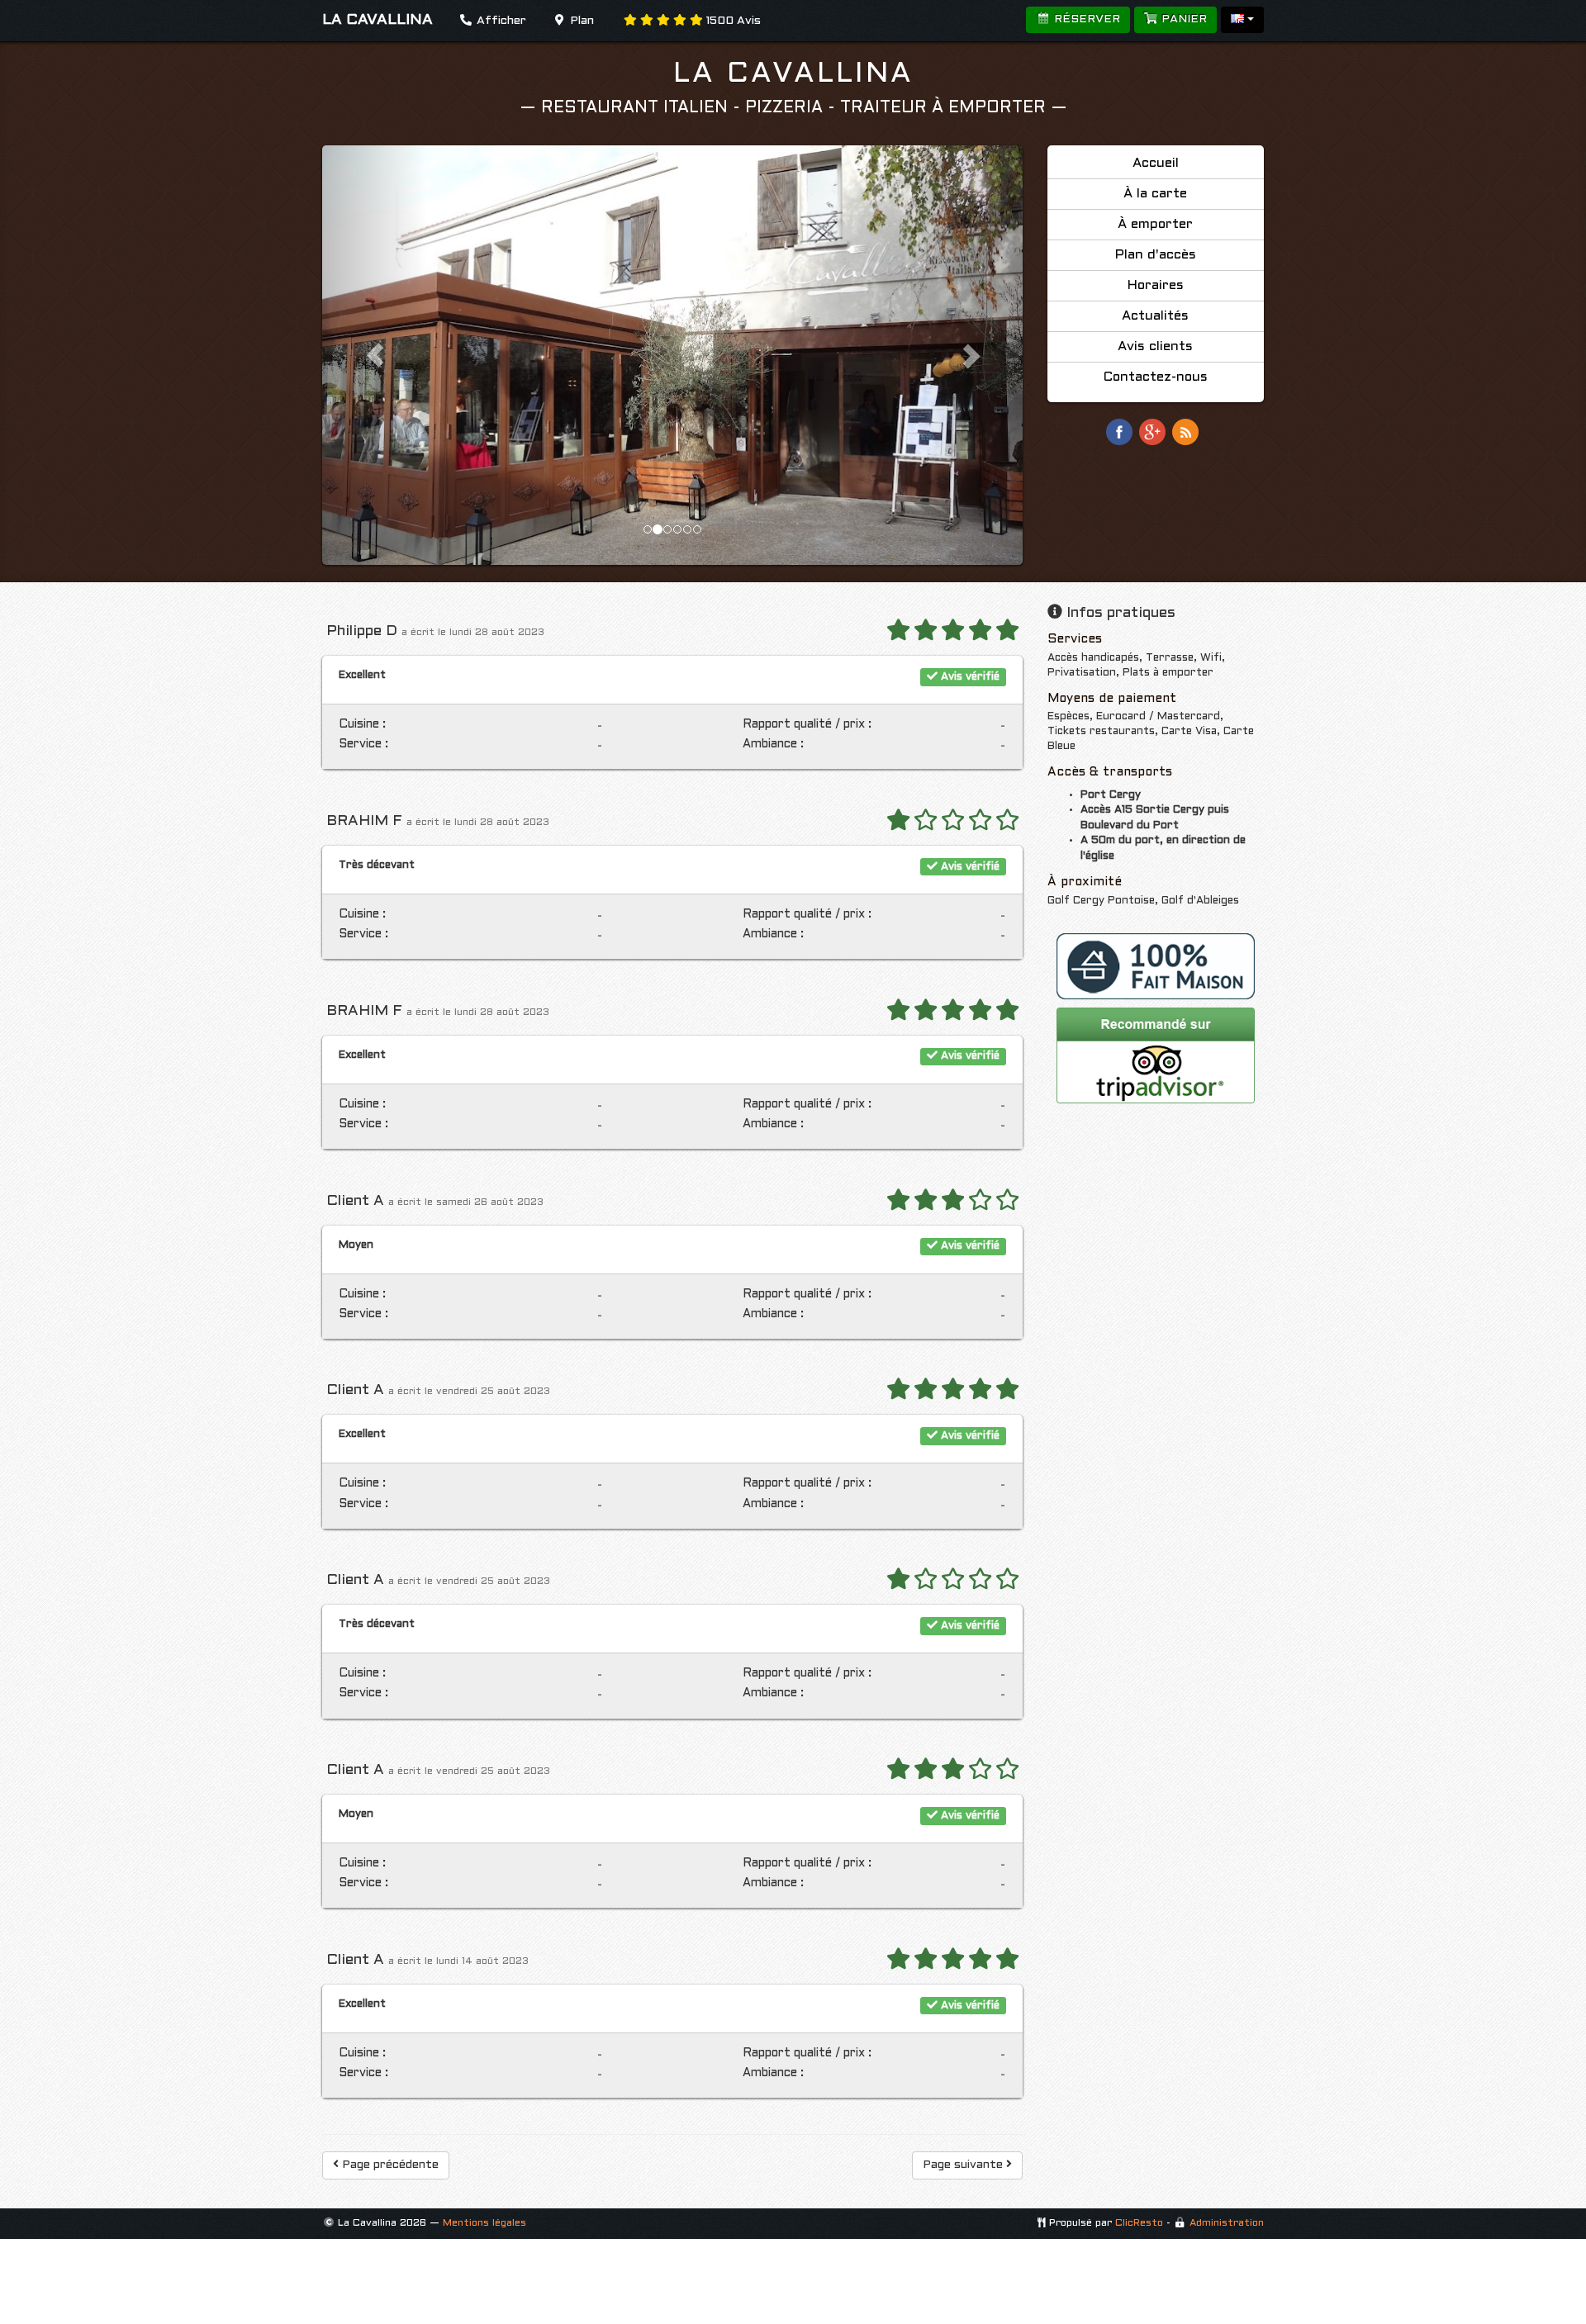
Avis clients (1155, 346)
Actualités (1155, 316)
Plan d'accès (1156, 255)
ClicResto (1139, 2223)
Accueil (1156, 163)
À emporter (1155, 224)
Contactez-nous (1156, 377)
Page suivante (964, 2165)
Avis (734, 21)
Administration (1227, 2223)
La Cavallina (793, 74)
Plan (580, 21)
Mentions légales (484, 2223)
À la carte (1155, 194)
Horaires (1156, 285)
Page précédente (389, 2165)
